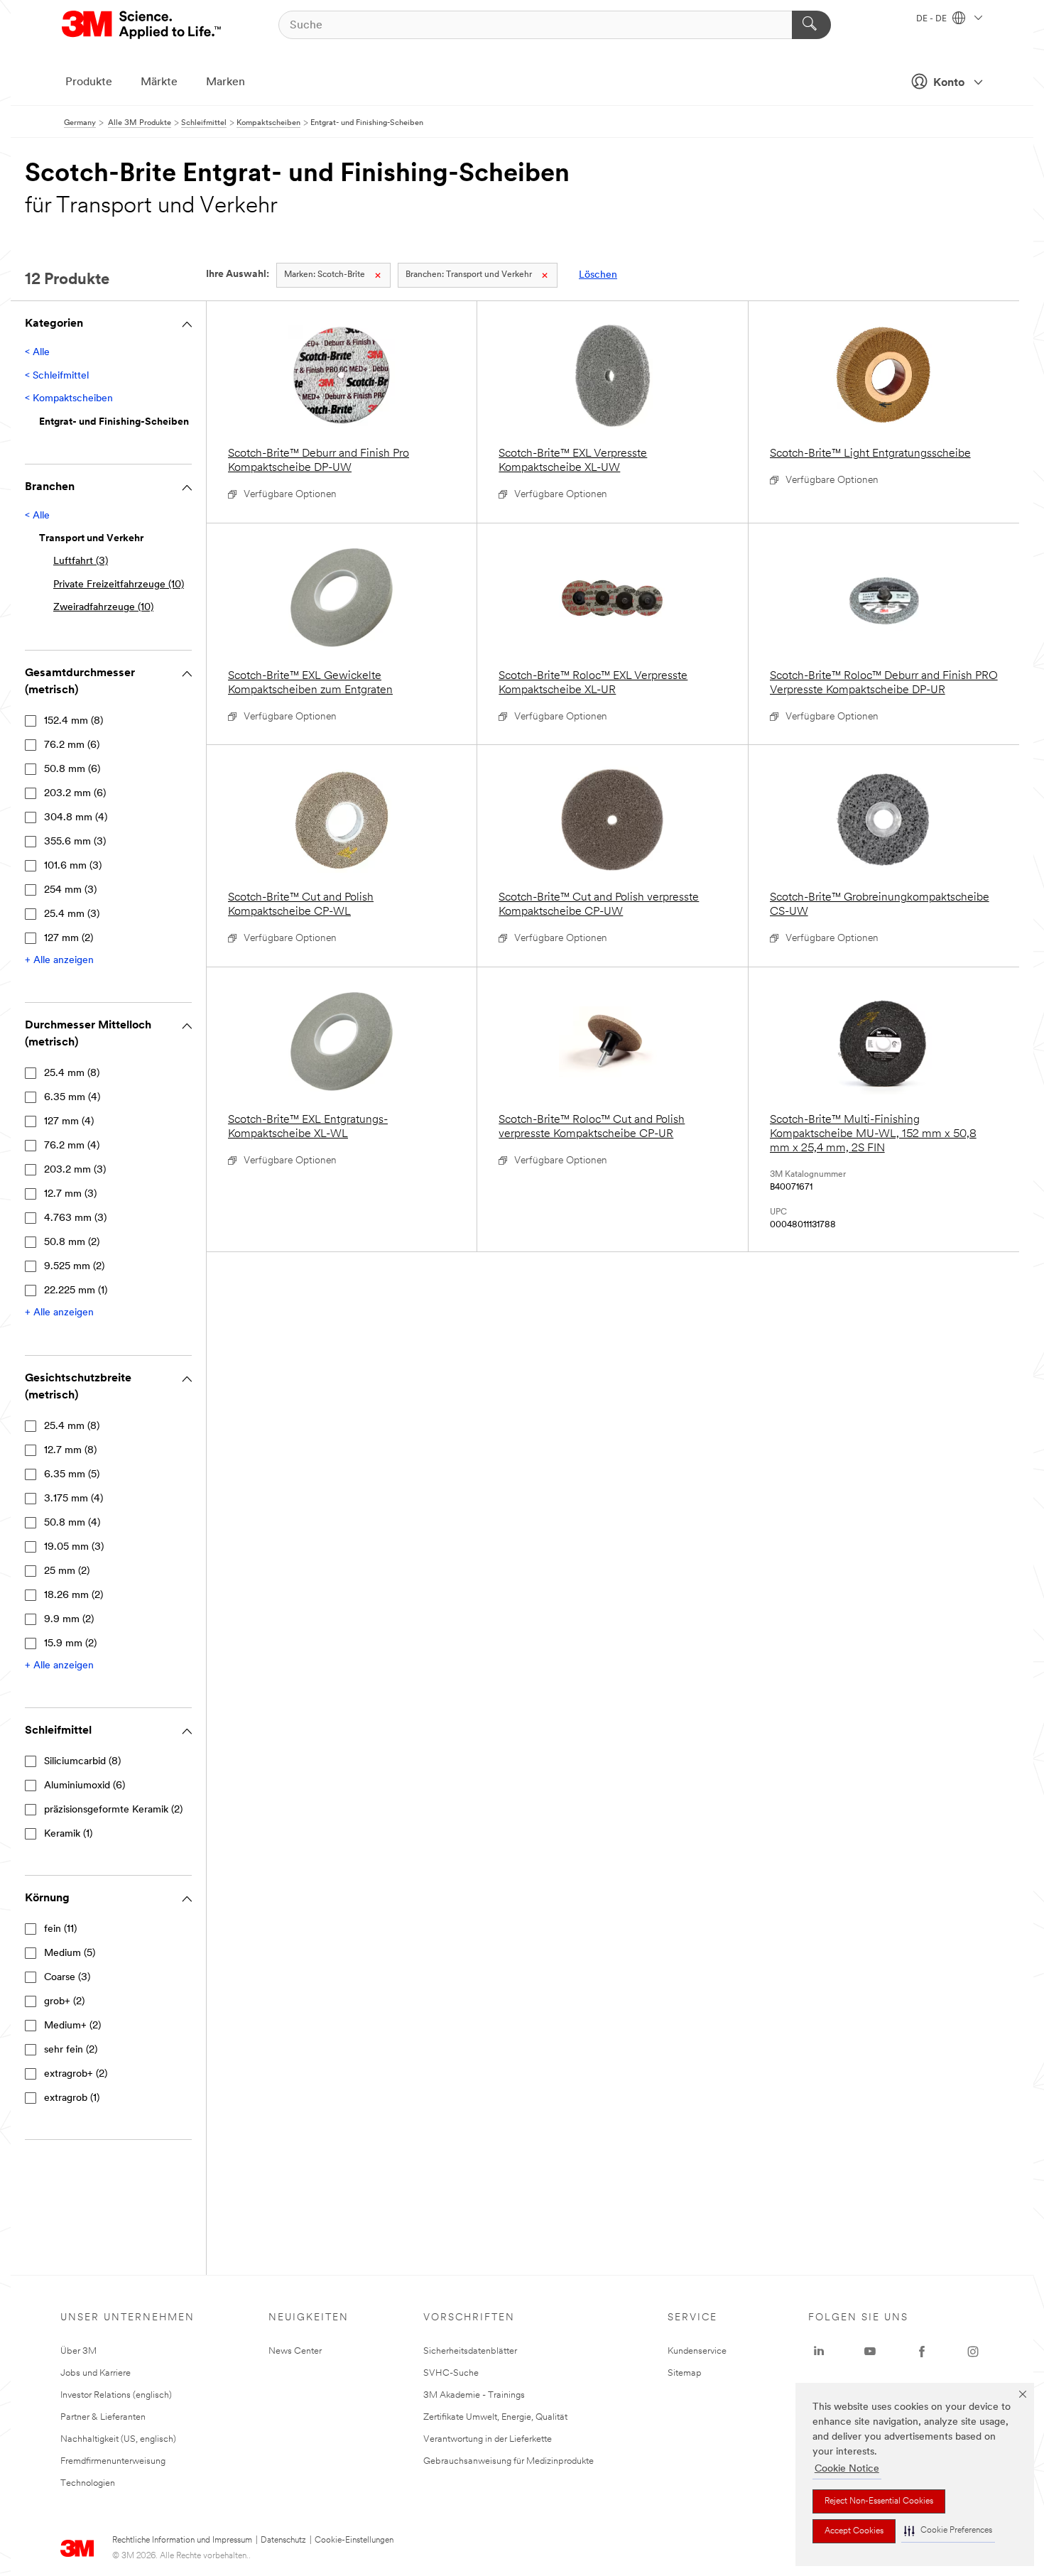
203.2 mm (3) (75, 1170)
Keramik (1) (68, 1834)
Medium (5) (70, 1953)
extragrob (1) (72, 2098)
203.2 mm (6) (75, 794)
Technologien (88, 2483)
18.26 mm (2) (74, 1596)
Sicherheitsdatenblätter (470, 2351)
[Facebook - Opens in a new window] (922, 2352)
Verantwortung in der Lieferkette (488, 2439)
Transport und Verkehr (469, 275)
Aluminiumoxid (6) (85, 1786)
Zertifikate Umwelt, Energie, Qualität (495, 2417)
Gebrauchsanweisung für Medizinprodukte (509, 2461)
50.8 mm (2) (72, 1243)
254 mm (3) (70, 890)
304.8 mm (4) (76, 818)
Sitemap (685, 2373)
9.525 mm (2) (74, 1267)
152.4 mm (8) (74, 721)
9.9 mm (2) (69, 1620)
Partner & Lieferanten (103, 2417)
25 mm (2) (67, 1571)
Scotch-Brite (325, 275)
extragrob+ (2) (76, 2074)
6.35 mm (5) (72, 1475)
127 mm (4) (69, 1122)
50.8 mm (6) (72, 770)
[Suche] (811, 25)
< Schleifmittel (57, 376)
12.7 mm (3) (70, 1194)
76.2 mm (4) (72, 1146)
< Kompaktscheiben (69, 399)
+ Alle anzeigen (59, 961)
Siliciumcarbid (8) (82, 1762)
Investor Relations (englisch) (116, 2395)
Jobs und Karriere (96, 2373)
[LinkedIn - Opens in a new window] (819, 2352)
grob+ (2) (64, 2002)
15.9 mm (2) (70, 1644)
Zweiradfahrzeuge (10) (103, 608)
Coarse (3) (67, 1978)
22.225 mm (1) (76, 1291)
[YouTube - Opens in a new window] (870, 2352)
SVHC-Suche (451, 2373)
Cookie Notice (847, 2469)
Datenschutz (283, 2540)
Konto (949, 83)
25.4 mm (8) (72, 1074)
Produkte (89, 82)
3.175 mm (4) (74, 1499)
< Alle (37, 353)
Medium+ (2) (72, 2026)
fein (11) (60, 1929)
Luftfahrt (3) (81, 561)
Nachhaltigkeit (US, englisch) (118, 2439)
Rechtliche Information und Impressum (182, 2540)
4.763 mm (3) (75, 1218)
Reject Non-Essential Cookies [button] (879, 2501)
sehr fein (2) (71, 2050)
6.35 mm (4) (72, 1098)
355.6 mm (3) (75, 842)
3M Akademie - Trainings (474, 2395)
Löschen (598, 275)
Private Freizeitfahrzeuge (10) (119, 585)
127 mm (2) (69, 939)
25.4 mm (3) (72, 914)
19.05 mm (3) (74, 1547)
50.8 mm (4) (72, 1523)
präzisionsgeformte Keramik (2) (113, 1810)
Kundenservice (697, 2351)
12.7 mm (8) (70, 1451)
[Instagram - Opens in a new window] (973, 2352)
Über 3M (78, 2351)
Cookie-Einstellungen (354, 2540)
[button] (948, 2531)
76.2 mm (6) (72, 745)
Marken (225, 82)
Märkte (159, 82)
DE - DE (932, 19)
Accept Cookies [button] (854, 2531)
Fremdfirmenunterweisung (113, 2461)
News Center (295, 2351)
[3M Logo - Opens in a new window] (142, 25)
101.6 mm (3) (73, 866)
